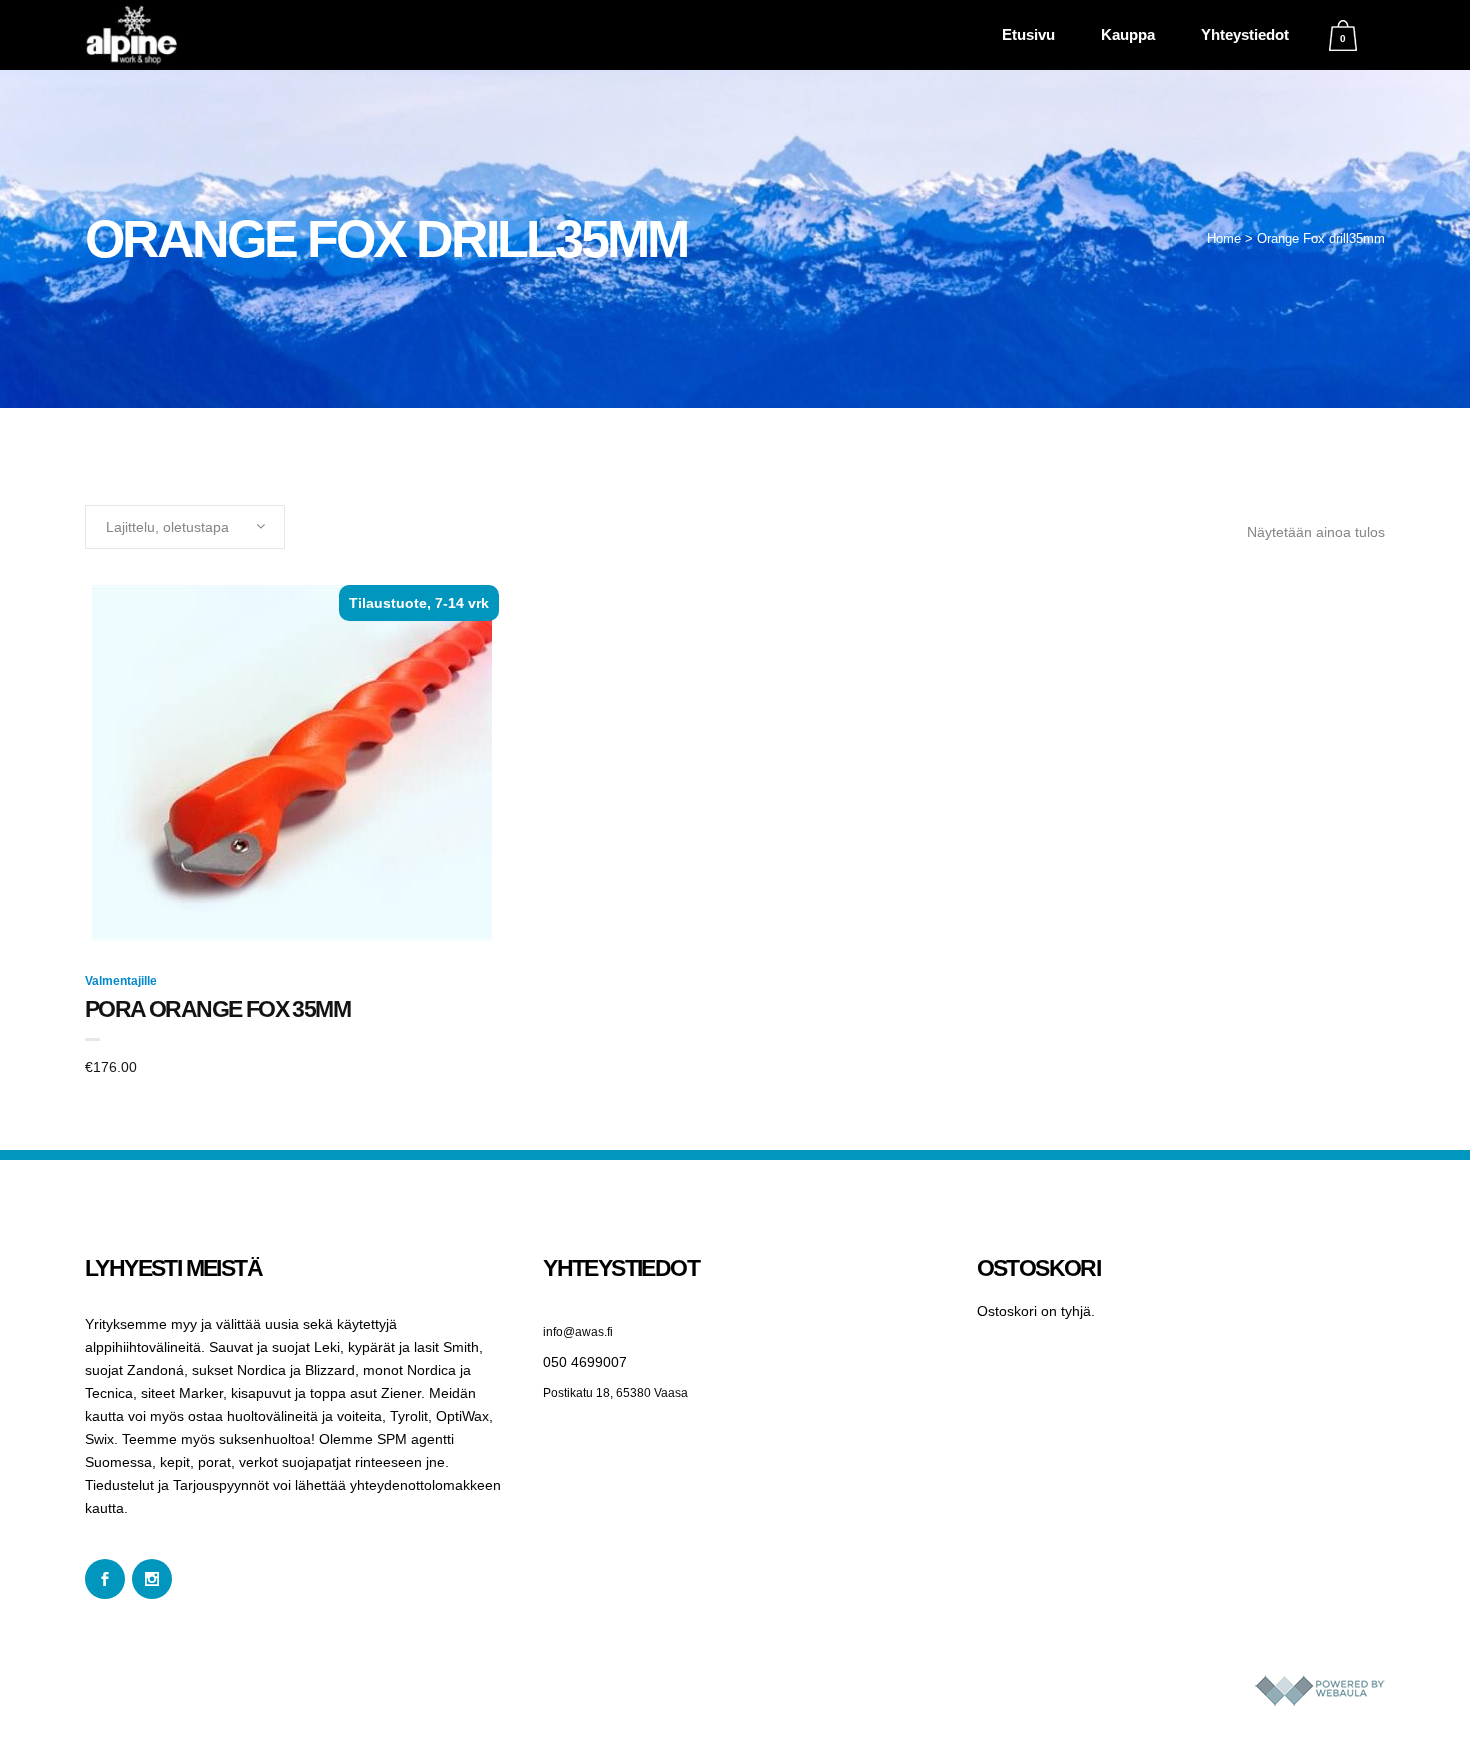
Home (1224, 238)
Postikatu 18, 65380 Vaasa (615, 1393)
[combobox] (185, 527)
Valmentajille (121, 981)
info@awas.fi (578, 1332)
